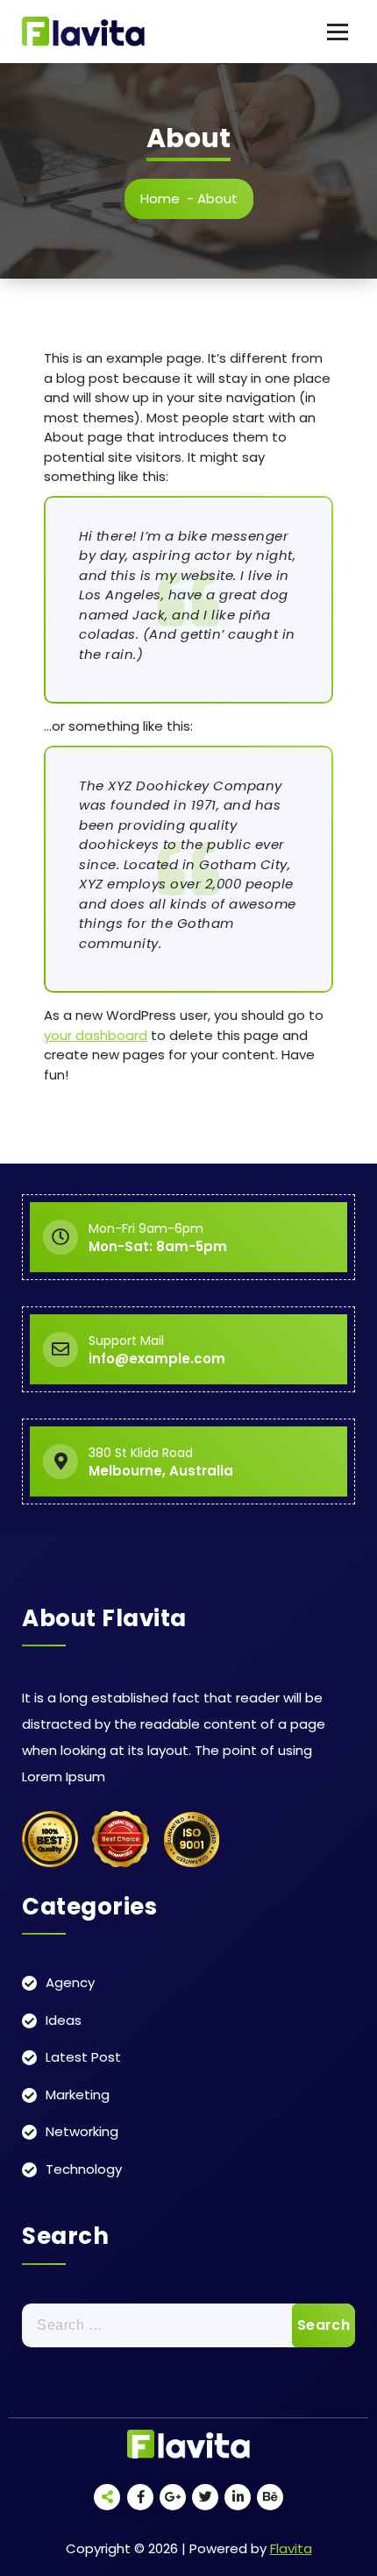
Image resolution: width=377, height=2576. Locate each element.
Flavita (291, 2548)
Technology (84, 2169)
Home (160, 198)
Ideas (64, 2020)
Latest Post (83, 2057)
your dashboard (96, 1035)
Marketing (78, 2095)
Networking (82, 2131)
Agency (70, 1982)
